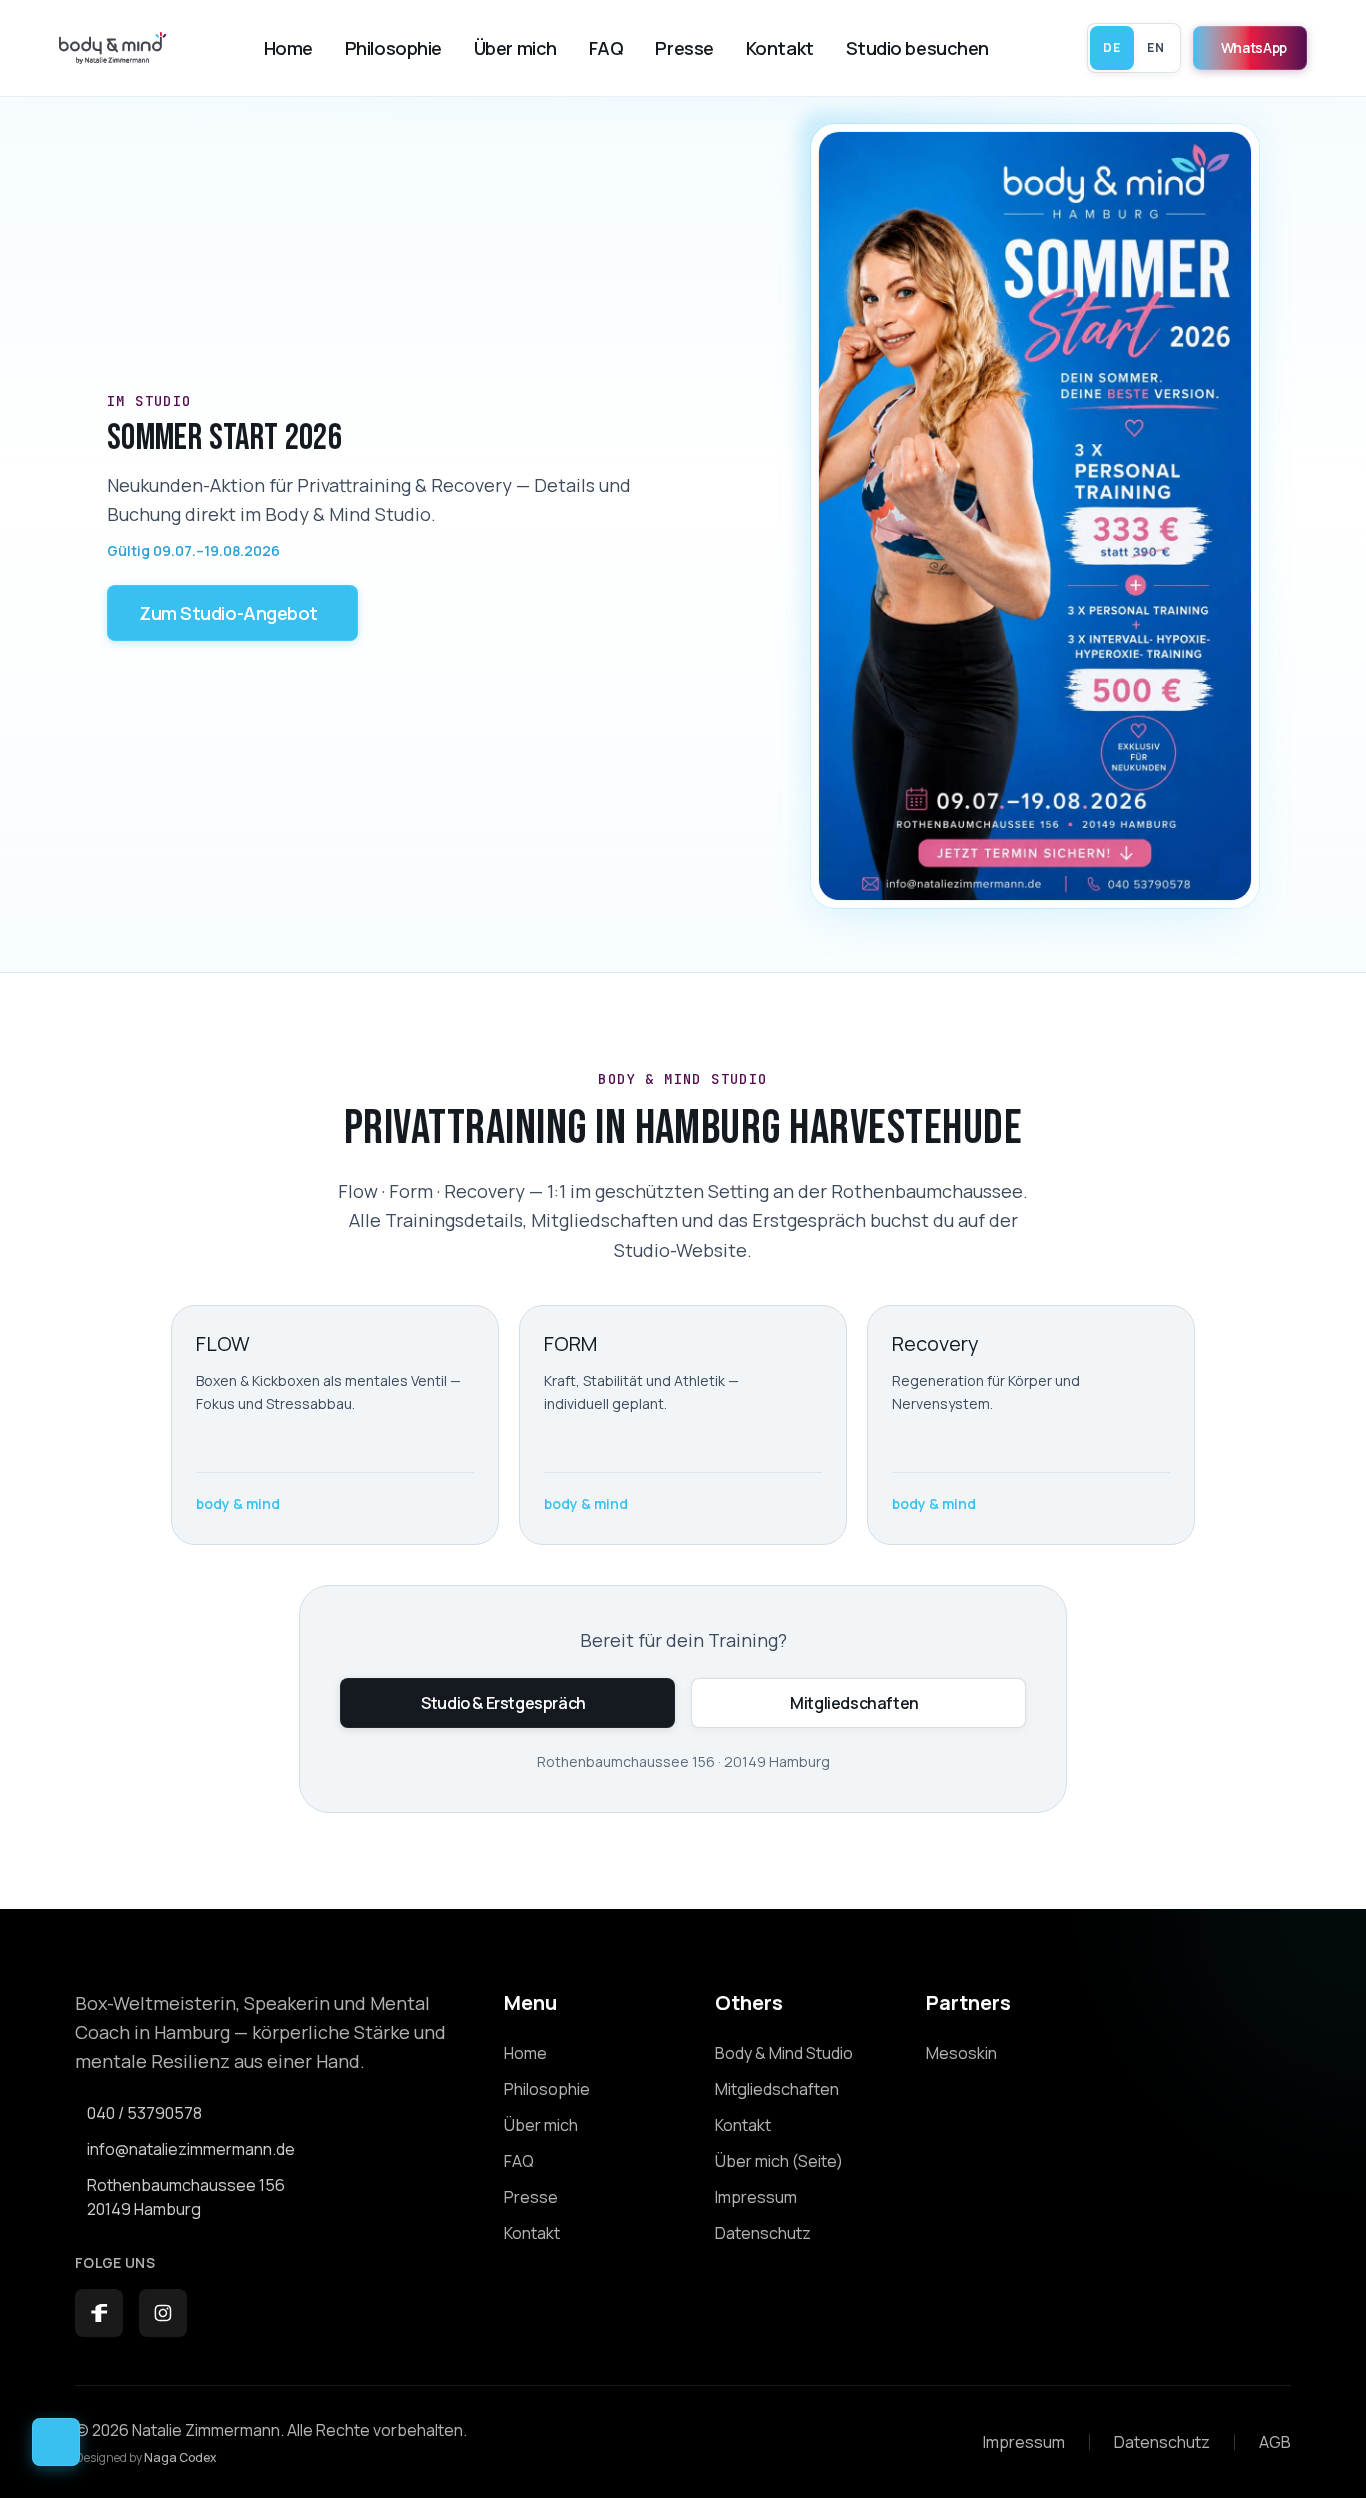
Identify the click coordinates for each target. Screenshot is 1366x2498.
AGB (1275, 2442)
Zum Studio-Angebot (228, 613)
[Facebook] (99, 2313)
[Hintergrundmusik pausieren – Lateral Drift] (56, 2442)
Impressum (1024, 2442)
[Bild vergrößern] (1035, 516)
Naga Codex (180, 2457)
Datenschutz (1162, 2442)
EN (1155, 47)
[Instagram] (163, 2313)
